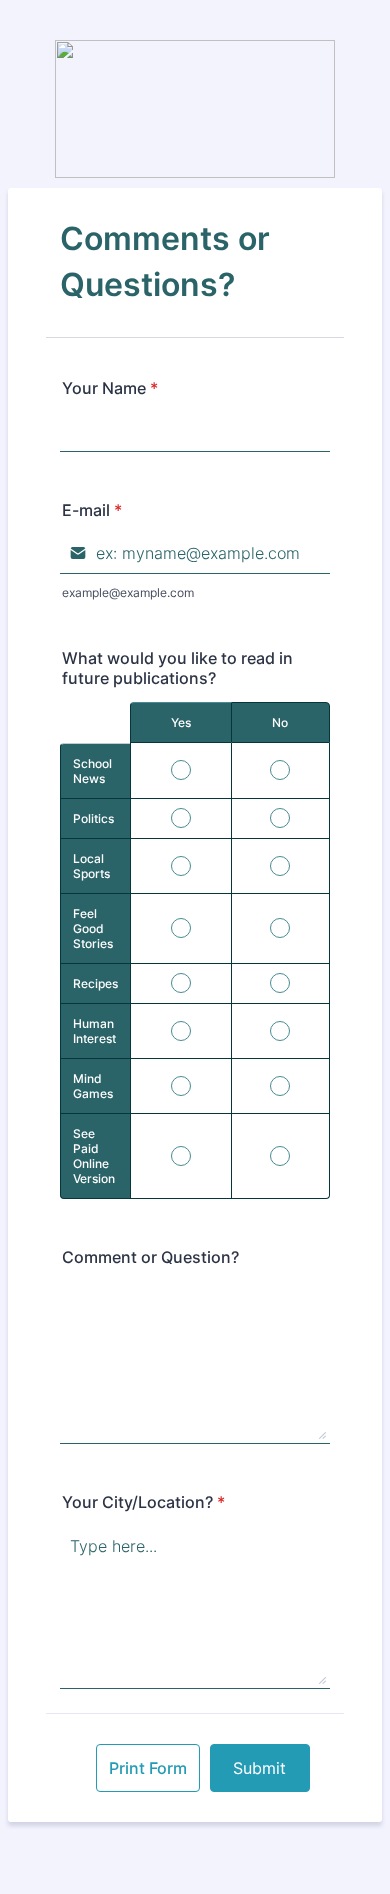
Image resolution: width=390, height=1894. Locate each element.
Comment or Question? (150, 1257)
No (280, 722)
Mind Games (93, 1086)
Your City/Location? (143, 1502)
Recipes (95, 983)
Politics (93, 818)
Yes (181, 722)
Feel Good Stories (93, 928)
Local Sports (91, 866)
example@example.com (128, 592)
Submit (259, 1768)
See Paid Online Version (94, 1156)
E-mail (92, 510)
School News (92, 771)
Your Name (110, 388)
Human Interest (94, 1031)
